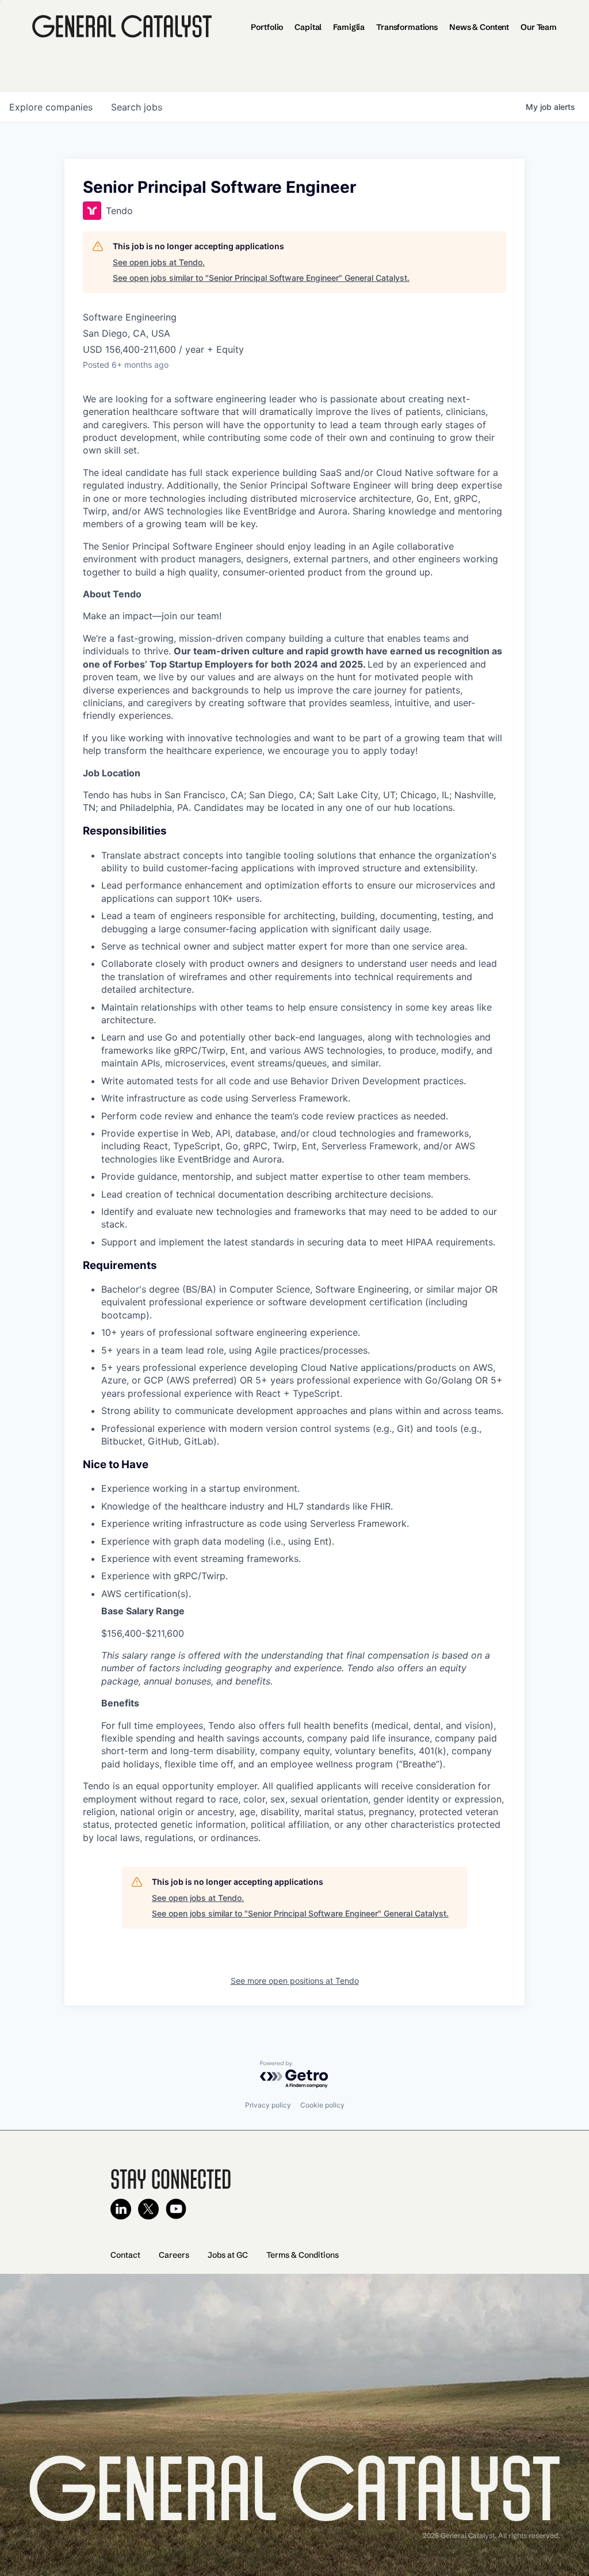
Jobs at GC (228, 2255)
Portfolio (267, 27)
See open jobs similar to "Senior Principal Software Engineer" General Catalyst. (261, 278)
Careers (174, 2255)
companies (51, 107)
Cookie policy (322, 2105)
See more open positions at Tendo (295, 1981)
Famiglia (349, 27)
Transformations (407, 27)
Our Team (539, 27)
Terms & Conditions (303, 2255)
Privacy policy (268, 2105)
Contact (125, 2255)
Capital (308, 27)
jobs (137, 107)
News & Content (479, 27)
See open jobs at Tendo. (159, 262)
